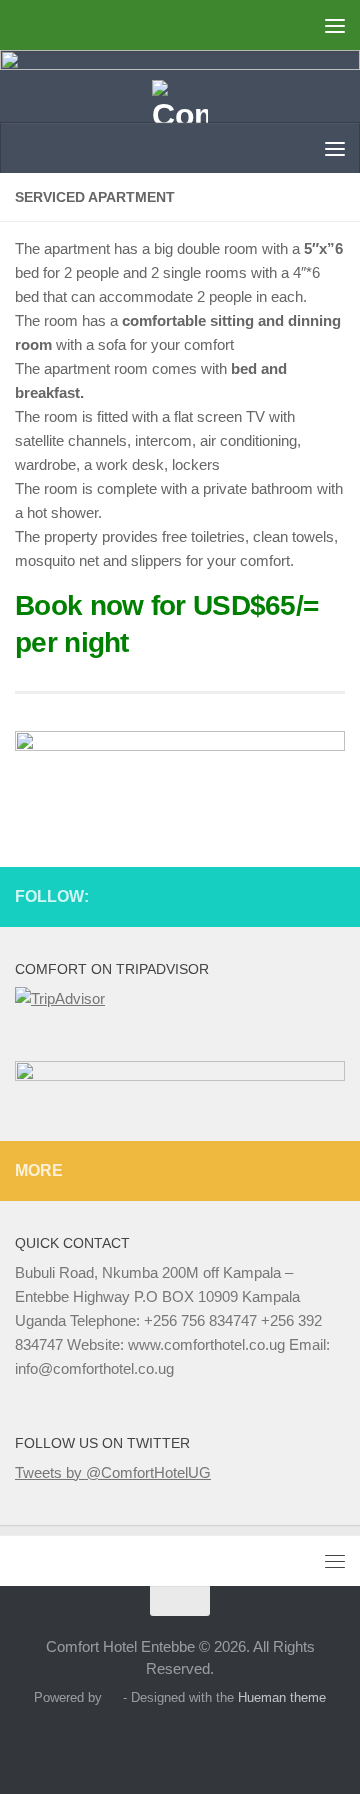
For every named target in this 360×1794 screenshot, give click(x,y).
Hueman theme (282, 1697)
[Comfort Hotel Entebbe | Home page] (180, 110)
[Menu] (335, 25)
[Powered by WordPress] (112, 1697)
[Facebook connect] (301, 893)
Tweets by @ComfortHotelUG (113, 1472)
